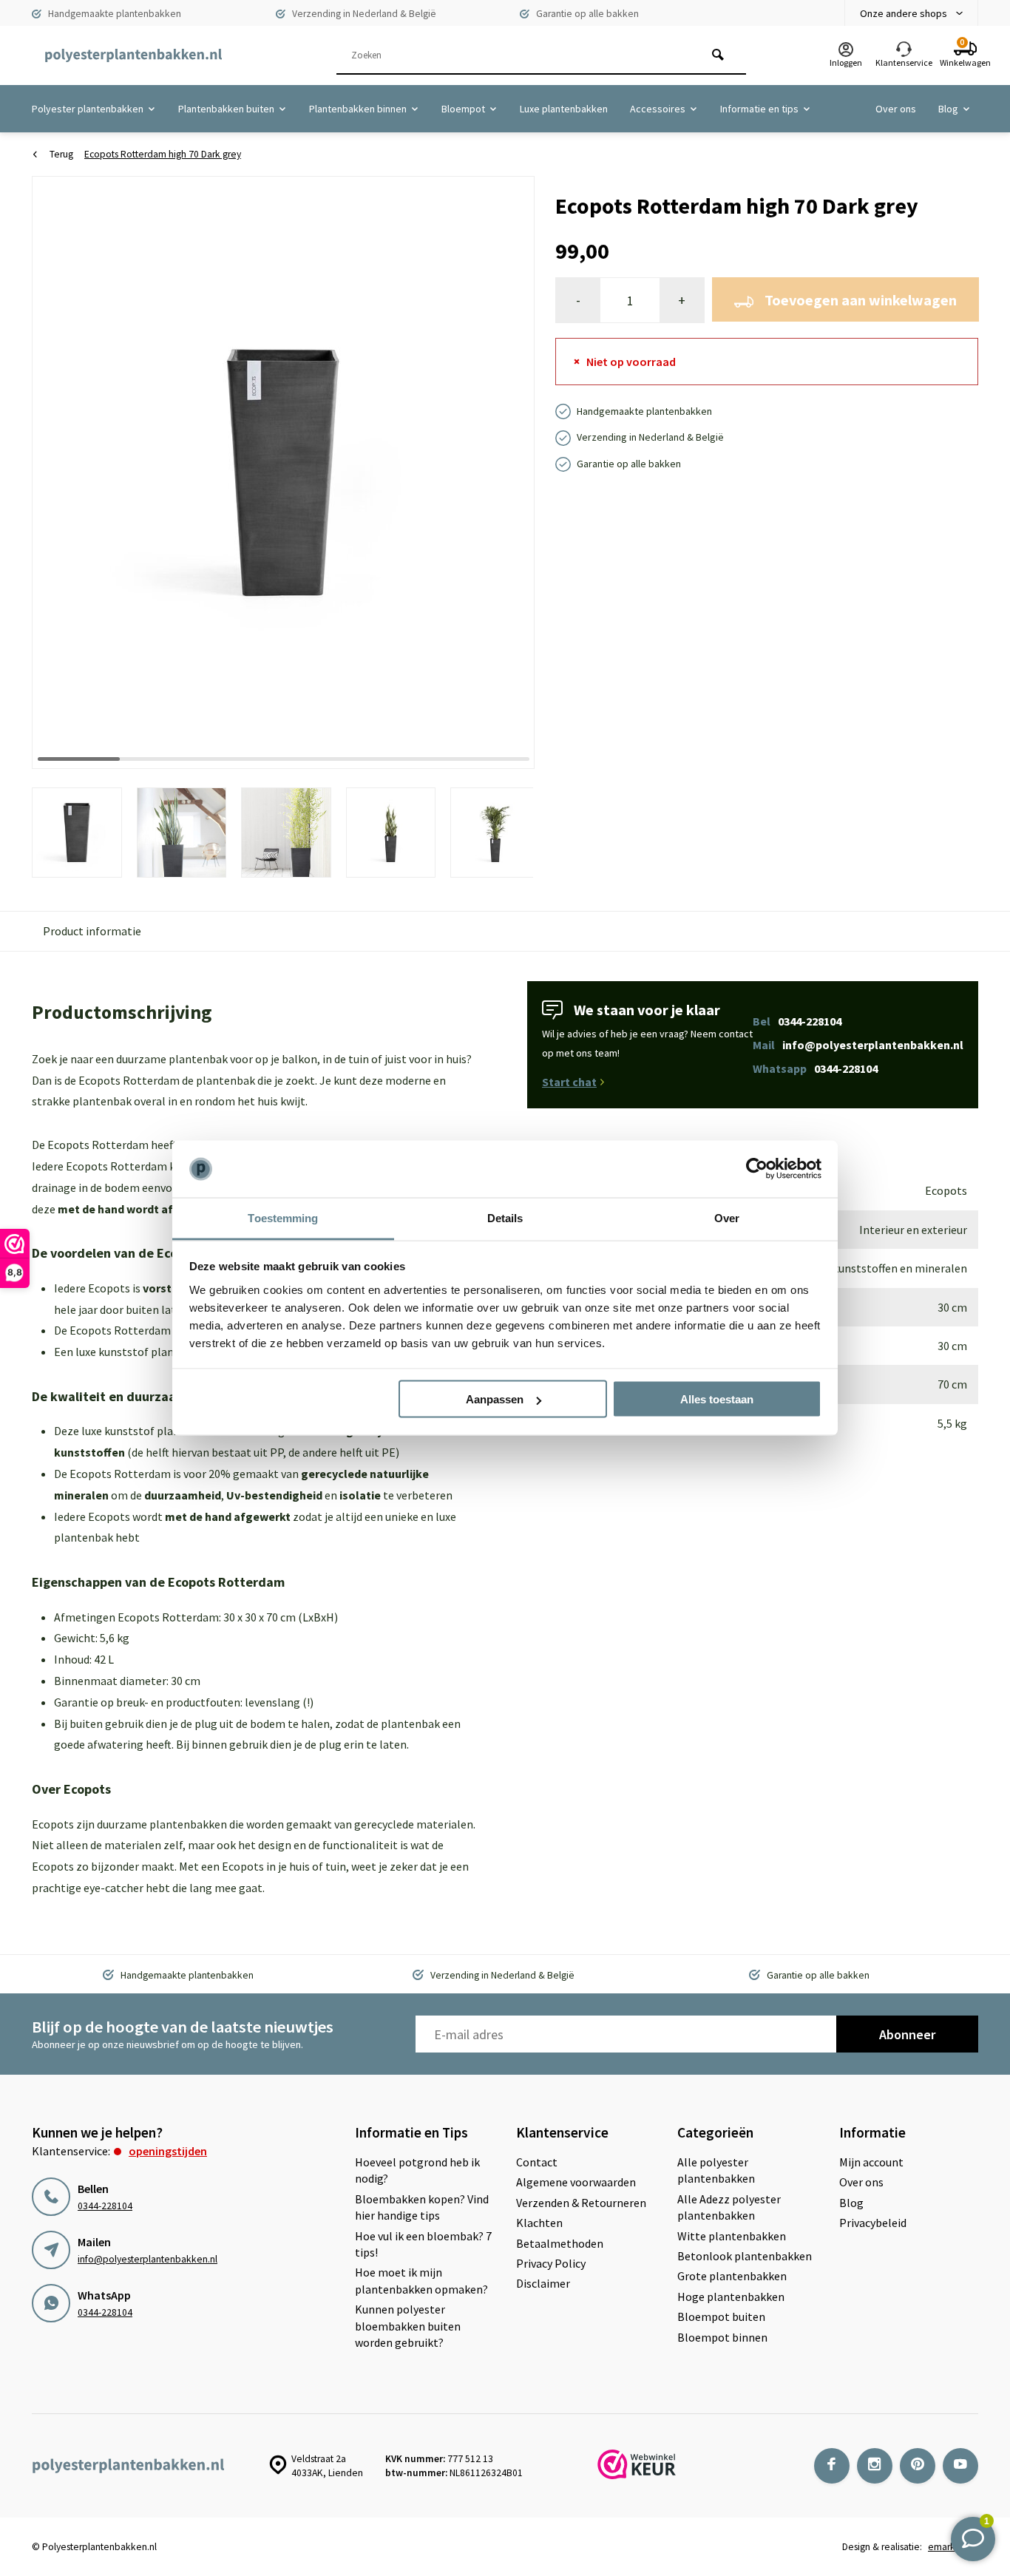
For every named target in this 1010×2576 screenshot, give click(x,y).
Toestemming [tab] (283, 1217)
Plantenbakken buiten (226, 109)
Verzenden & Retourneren (581, 2203)
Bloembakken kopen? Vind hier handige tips (422, 2207)
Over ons (896, 109)
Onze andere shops (904, 13)
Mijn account (871, 2162)
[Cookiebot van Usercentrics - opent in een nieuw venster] (757, 1169)
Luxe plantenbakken (564, 109)
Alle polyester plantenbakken (716, 2170)
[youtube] (960, 2466)
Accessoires (658, 109)
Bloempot (463, 109)
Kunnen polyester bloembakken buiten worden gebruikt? (408, 2326)
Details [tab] (505, 1217)
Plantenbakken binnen (358, 109)
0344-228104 (105, 2206)
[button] (505, 472)
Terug (61, 154)
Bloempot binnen (722, 2337)
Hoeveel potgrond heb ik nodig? (417, 2170)
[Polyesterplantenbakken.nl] (133, 55)
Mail (858, 1045)
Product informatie (92, 931)
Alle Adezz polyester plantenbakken (729, 2207)
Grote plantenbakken (732, 2276)
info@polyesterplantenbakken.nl (148, 2259)
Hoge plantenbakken (731, 2297)
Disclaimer (543, 2283)
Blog (948, 109)
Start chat (569, 1082)
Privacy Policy (551, 2263)
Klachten (539, 2223)
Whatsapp (815, 1068)
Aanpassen (495, 1399)
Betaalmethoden (560, 2243)
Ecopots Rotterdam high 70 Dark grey (163, 154)
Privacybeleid (873, 2223)
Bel (797, 1021)
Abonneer (907, 2034)
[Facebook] (832, 2466)
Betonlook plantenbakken (745, 2256)
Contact (537, 2162)
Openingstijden (168, 2151)
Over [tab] (727, 1217)
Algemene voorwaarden (576, 2182)
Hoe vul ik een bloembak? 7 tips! (423, 2244)
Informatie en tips (759, 109)
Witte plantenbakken (732, 2236)
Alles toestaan (717, 1399)
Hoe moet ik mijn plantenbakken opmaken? (421, 2280)
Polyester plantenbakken (88, 109)
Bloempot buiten (721, 2316)
